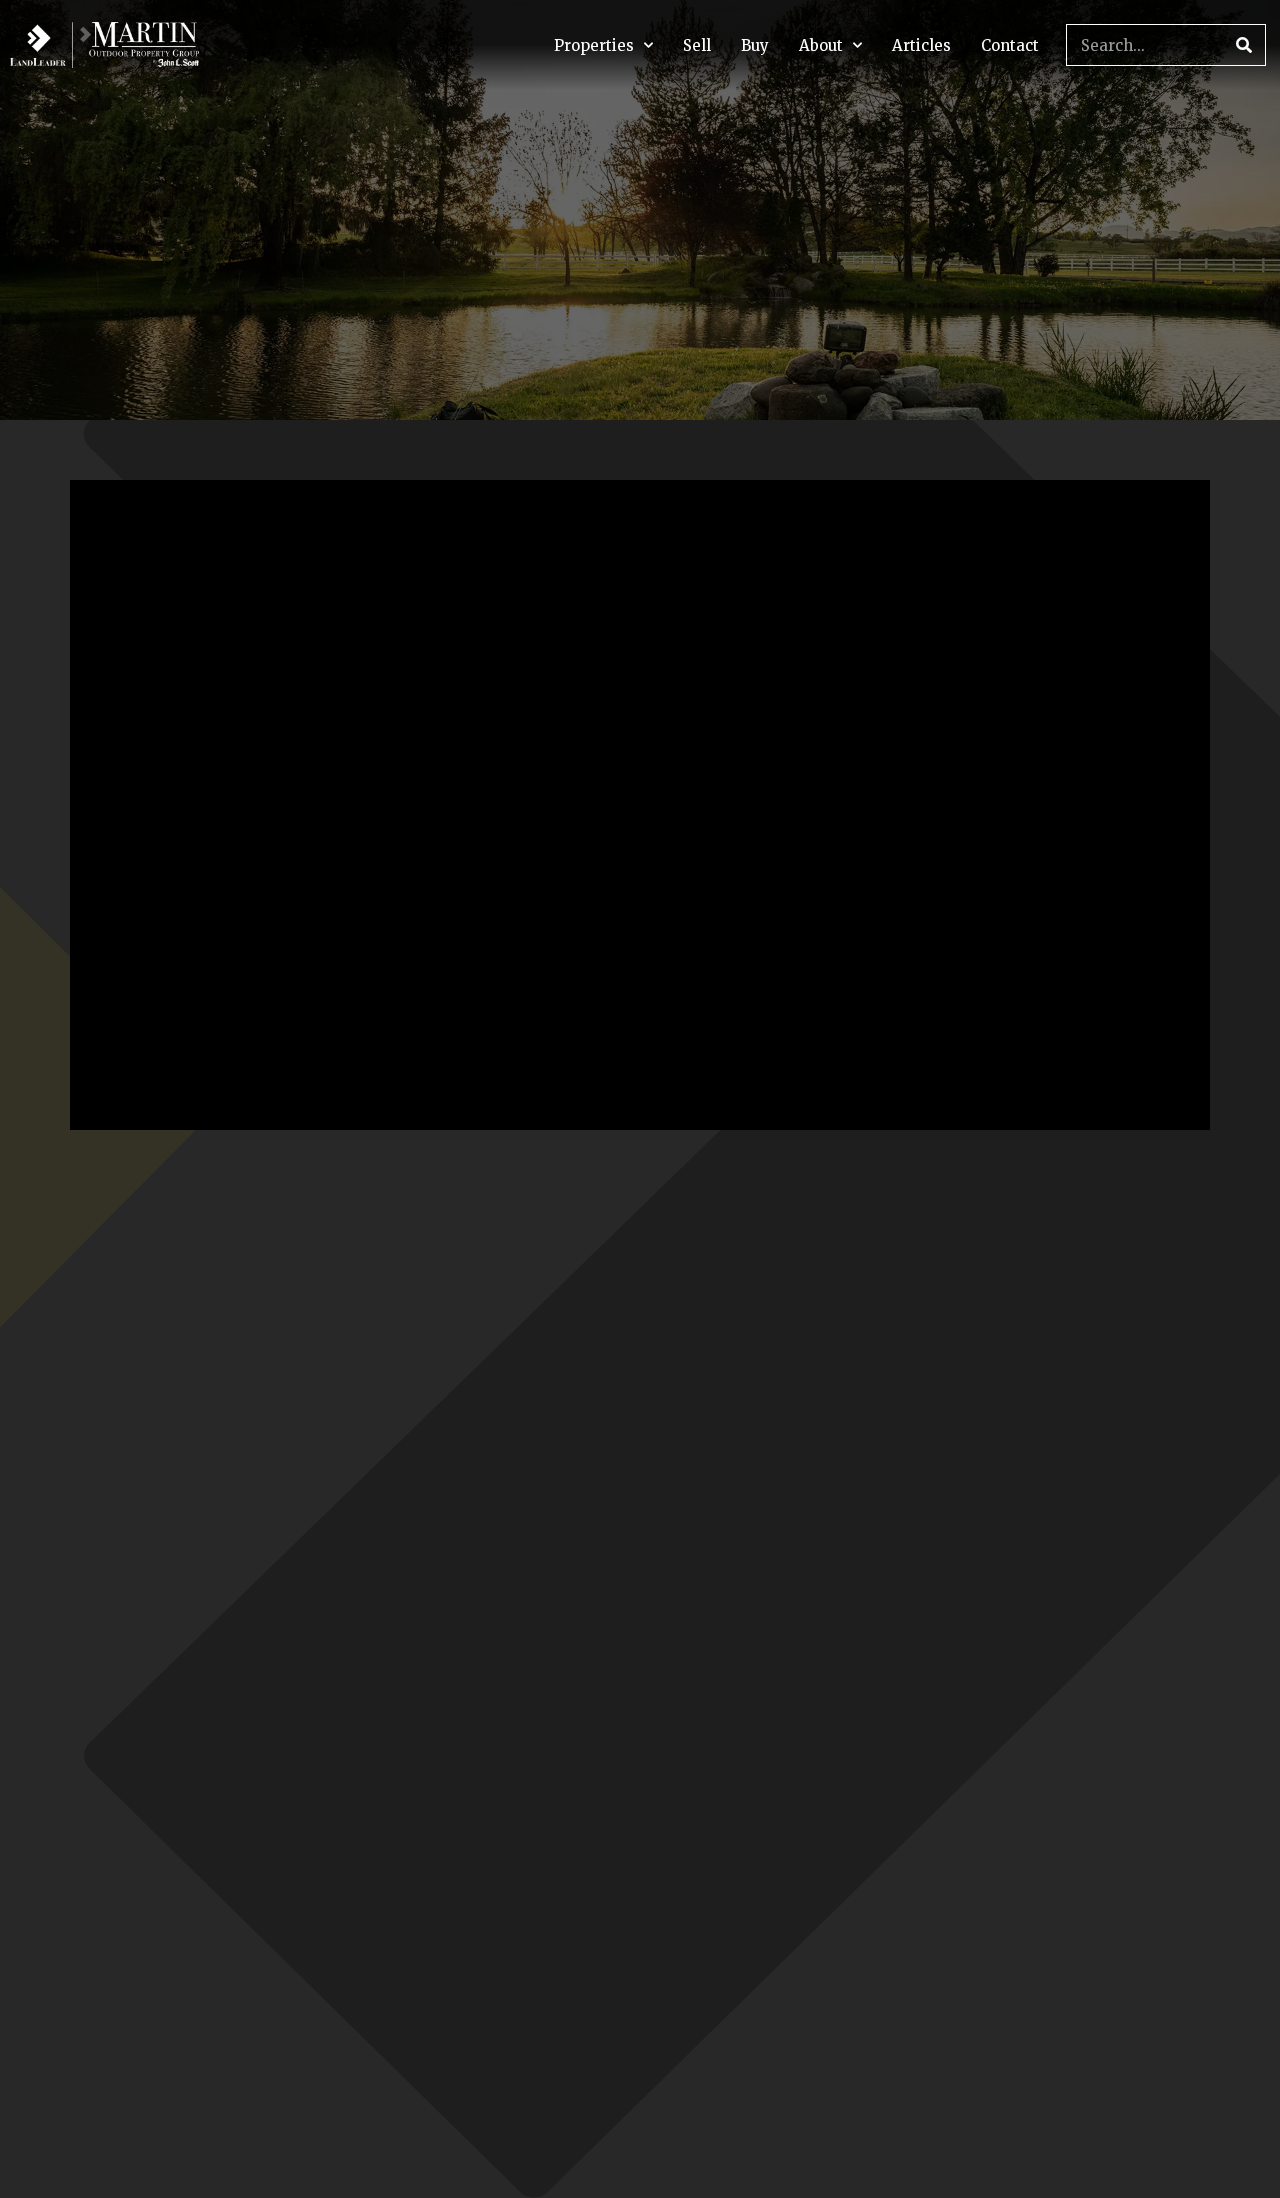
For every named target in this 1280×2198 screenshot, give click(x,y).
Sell (697, 45)
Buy (755, 45)
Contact (1010, 45)
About (821, 45)
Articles (921, 45)
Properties (594, 45)
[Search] (1244, 45)
